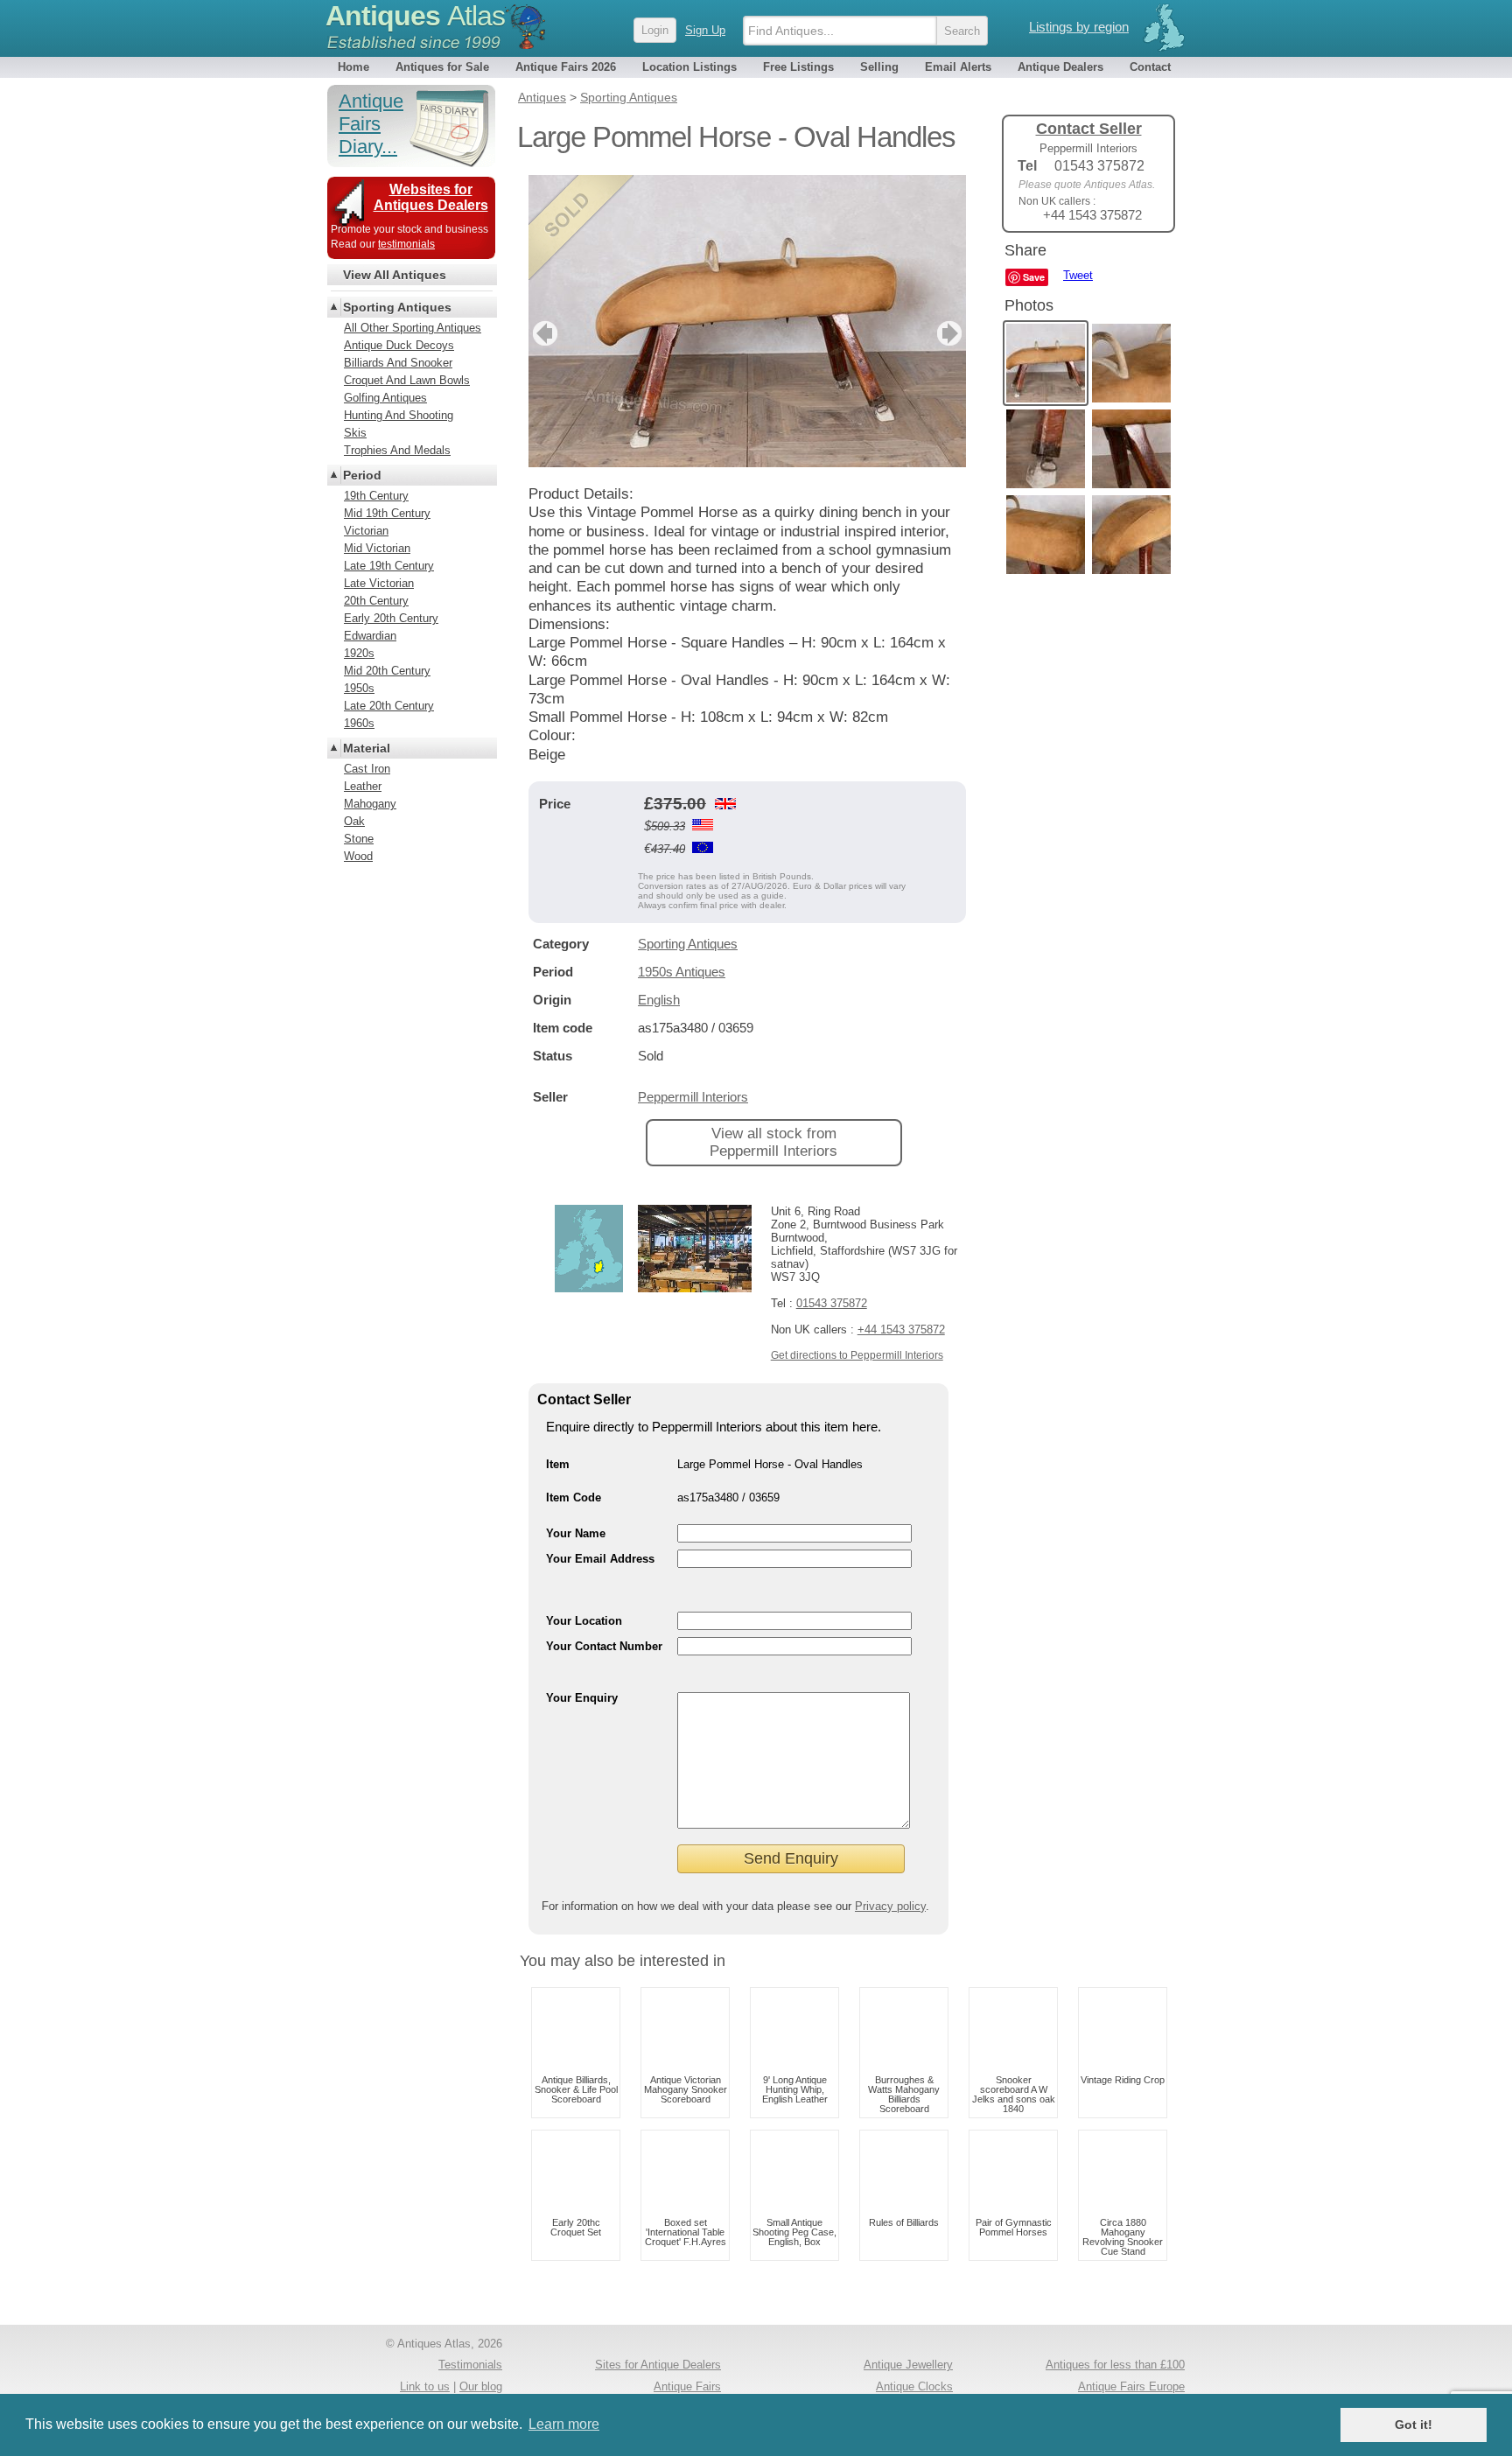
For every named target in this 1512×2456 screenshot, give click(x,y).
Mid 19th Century (387, 513)
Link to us (425, 2386)
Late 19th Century (389, 566)
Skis (355, 433)
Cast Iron (367, 769)
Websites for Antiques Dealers (431, 197)
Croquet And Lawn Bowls (407, 380)
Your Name (576, 1533)
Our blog (481, 2386)
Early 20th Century (391, 618)
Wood (358, 856)
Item (558, 1464)
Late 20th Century (389, 706)
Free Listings (798, 67)
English (659, 1000)
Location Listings (689, 67)
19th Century (376, 496)
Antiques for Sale (442, 67)
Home (353, 67)
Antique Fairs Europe (1131, 2386)
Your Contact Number (604, 1646)
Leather (363, 786)
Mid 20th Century (387, 671)
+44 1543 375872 (901, 1329)
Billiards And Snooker (398, 363)
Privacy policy (890, 1906)
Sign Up (705, 30)
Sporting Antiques (688, 944)
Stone (359, 839)
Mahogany (370, 804)
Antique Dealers (1060, 67)
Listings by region (1079, 27)
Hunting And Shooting (399, 415)
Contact (1150, 67)
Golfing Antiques (385, 398)
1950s (359, 688)
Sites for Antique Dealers (658, 2365)
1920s (359, 653)
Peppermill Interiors (693, 1097)
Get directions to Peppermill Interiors (857, 1355)
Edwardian (370, 636)
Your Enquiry (582, 1698)
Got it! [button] (1414, 2425)
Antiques (415, 16)
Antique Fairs (687, 2386)
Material (367, 748)
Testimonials (470, 2365)
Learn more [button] (564, 2424)
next (952, 333)
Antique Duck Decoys (399, 345)
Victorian (366, 531)
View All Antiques (395, 275)
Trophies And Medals (397, 450)
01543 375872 (832, 1303)
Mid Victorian (377, 548)
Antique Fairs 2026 (566, 67)
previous (543, 333)
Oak (354, 821)
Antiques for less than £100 (1115, 2365)
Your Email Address (600, 1559)
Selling (879, 67)
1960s (359, 723)
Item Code (574, 1497)
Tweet (1078, 275)
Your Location (584, 1621)
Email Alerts (958, 67)
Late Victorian (379, 583)
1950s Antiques (682, 972)
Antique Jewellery (908, 2365)
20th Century (376, 601)
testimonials (406, 244)
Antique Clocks (914, 2386)
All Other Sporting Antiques (413, 328)
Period (362, 475)
